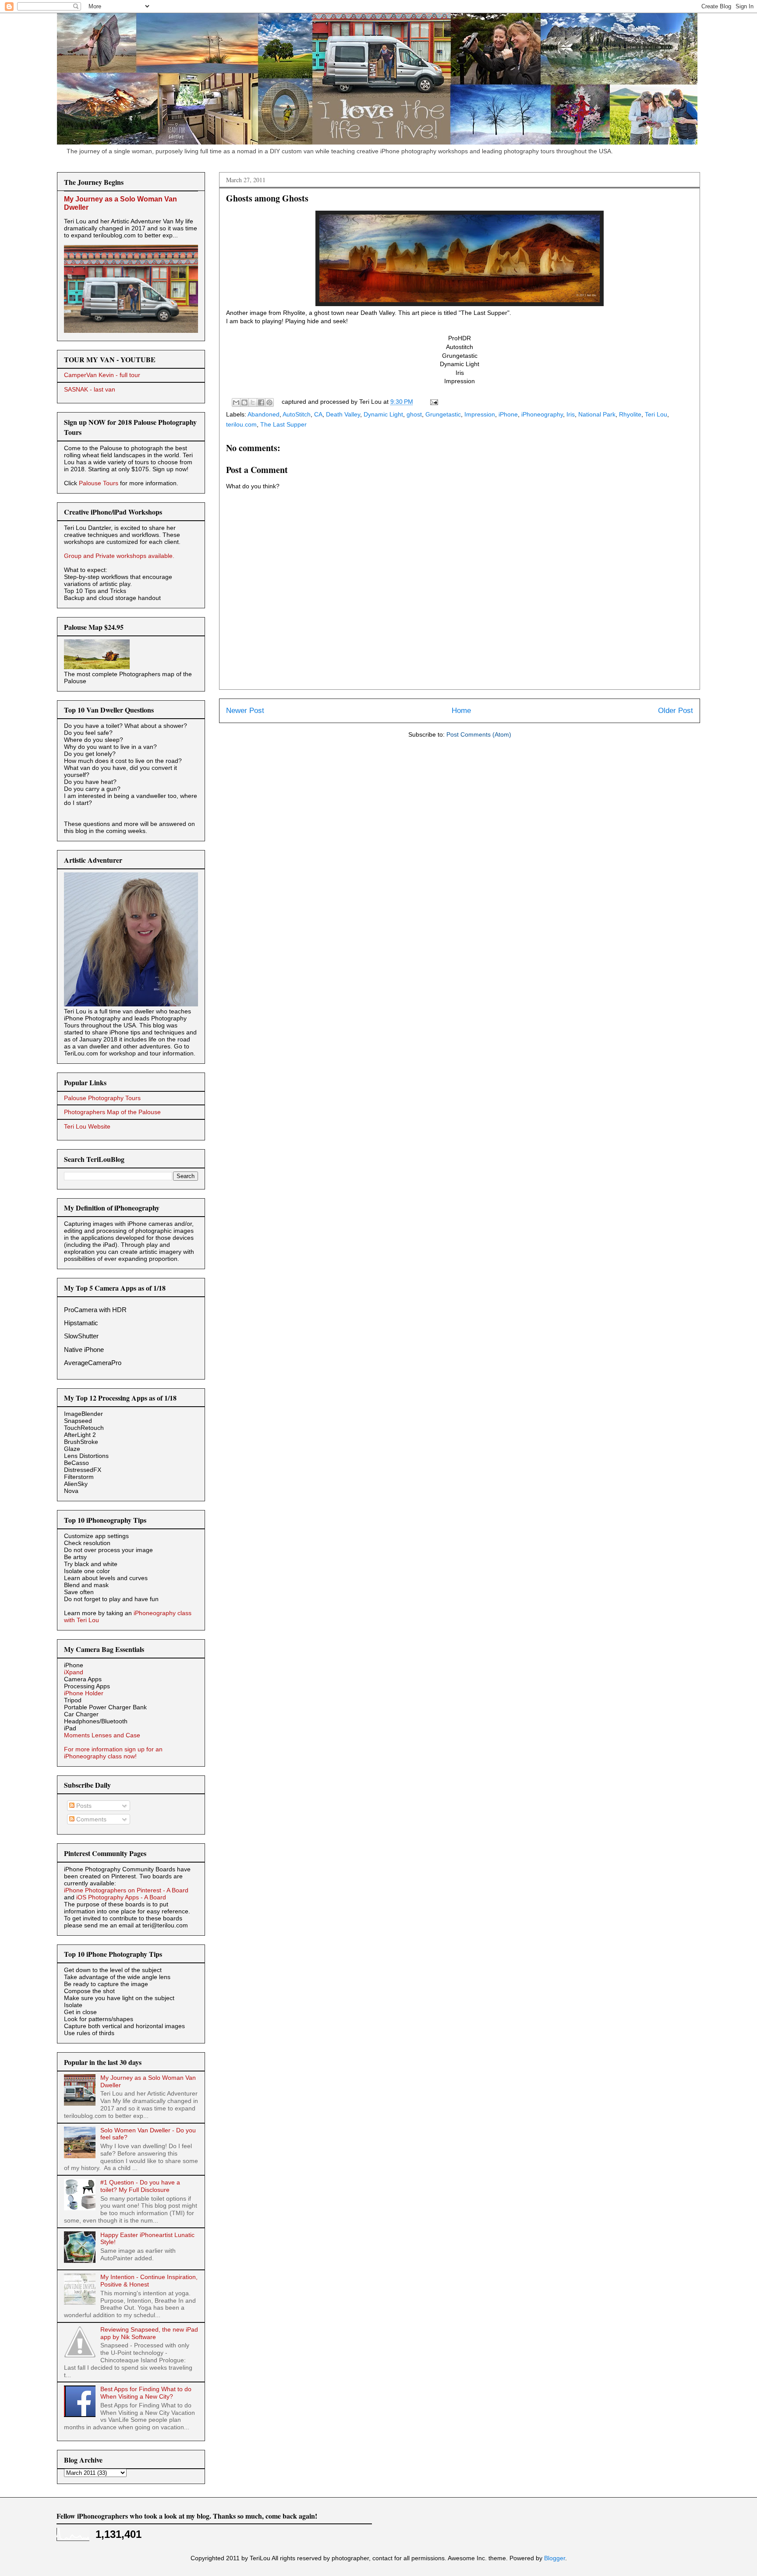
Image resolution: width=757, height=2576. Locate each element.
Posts (83, 1806)
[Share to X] (253, 402)
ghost (414, 414)
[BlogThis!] (244, 402)
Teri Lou (656, 414)
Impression (480, 414)
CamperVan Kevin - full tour (102, 375)
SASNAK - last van (90, 389)
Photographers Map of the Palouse (112, 1112)
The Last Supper (283, 424)
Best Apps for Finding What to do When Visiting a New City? (146, 2393)
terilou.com (241, 424)
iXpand (74, 1672)
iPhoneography (542, 414)
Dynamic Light (383, 414)
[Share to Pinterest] (269, 402)
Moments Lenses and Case (102, 1735)
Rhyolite (630, 414)
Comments (90, 1819)
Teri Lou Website (87, 1126)
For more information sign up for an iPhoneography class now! (113, 1753)
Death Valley (343, 414)
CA (318, 414)
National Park (597, 414)
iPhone (508, 414)
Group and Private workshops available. (119, 556)
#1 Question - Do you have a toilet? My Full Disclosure (140, 2186)
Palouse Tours (99, 483)
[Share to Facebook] (261, 402)
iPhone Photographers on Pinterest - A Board (126, 1890)
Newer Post (245, 711)
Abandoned (264, 414)
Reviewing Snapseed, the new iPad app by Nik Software (149, 2333)
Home (461, 711)
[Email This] (236, 402)
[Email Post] (433, 402)
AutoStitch (297, 414)
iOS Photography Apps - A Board (121, 1897)
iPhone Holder (84, 1693)
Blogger (555, 2558)
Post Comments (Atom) (479, 734)
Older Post (676, 711)
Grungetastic (443, 414)
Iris (571, 414)
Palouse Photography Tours (102, 1098)
